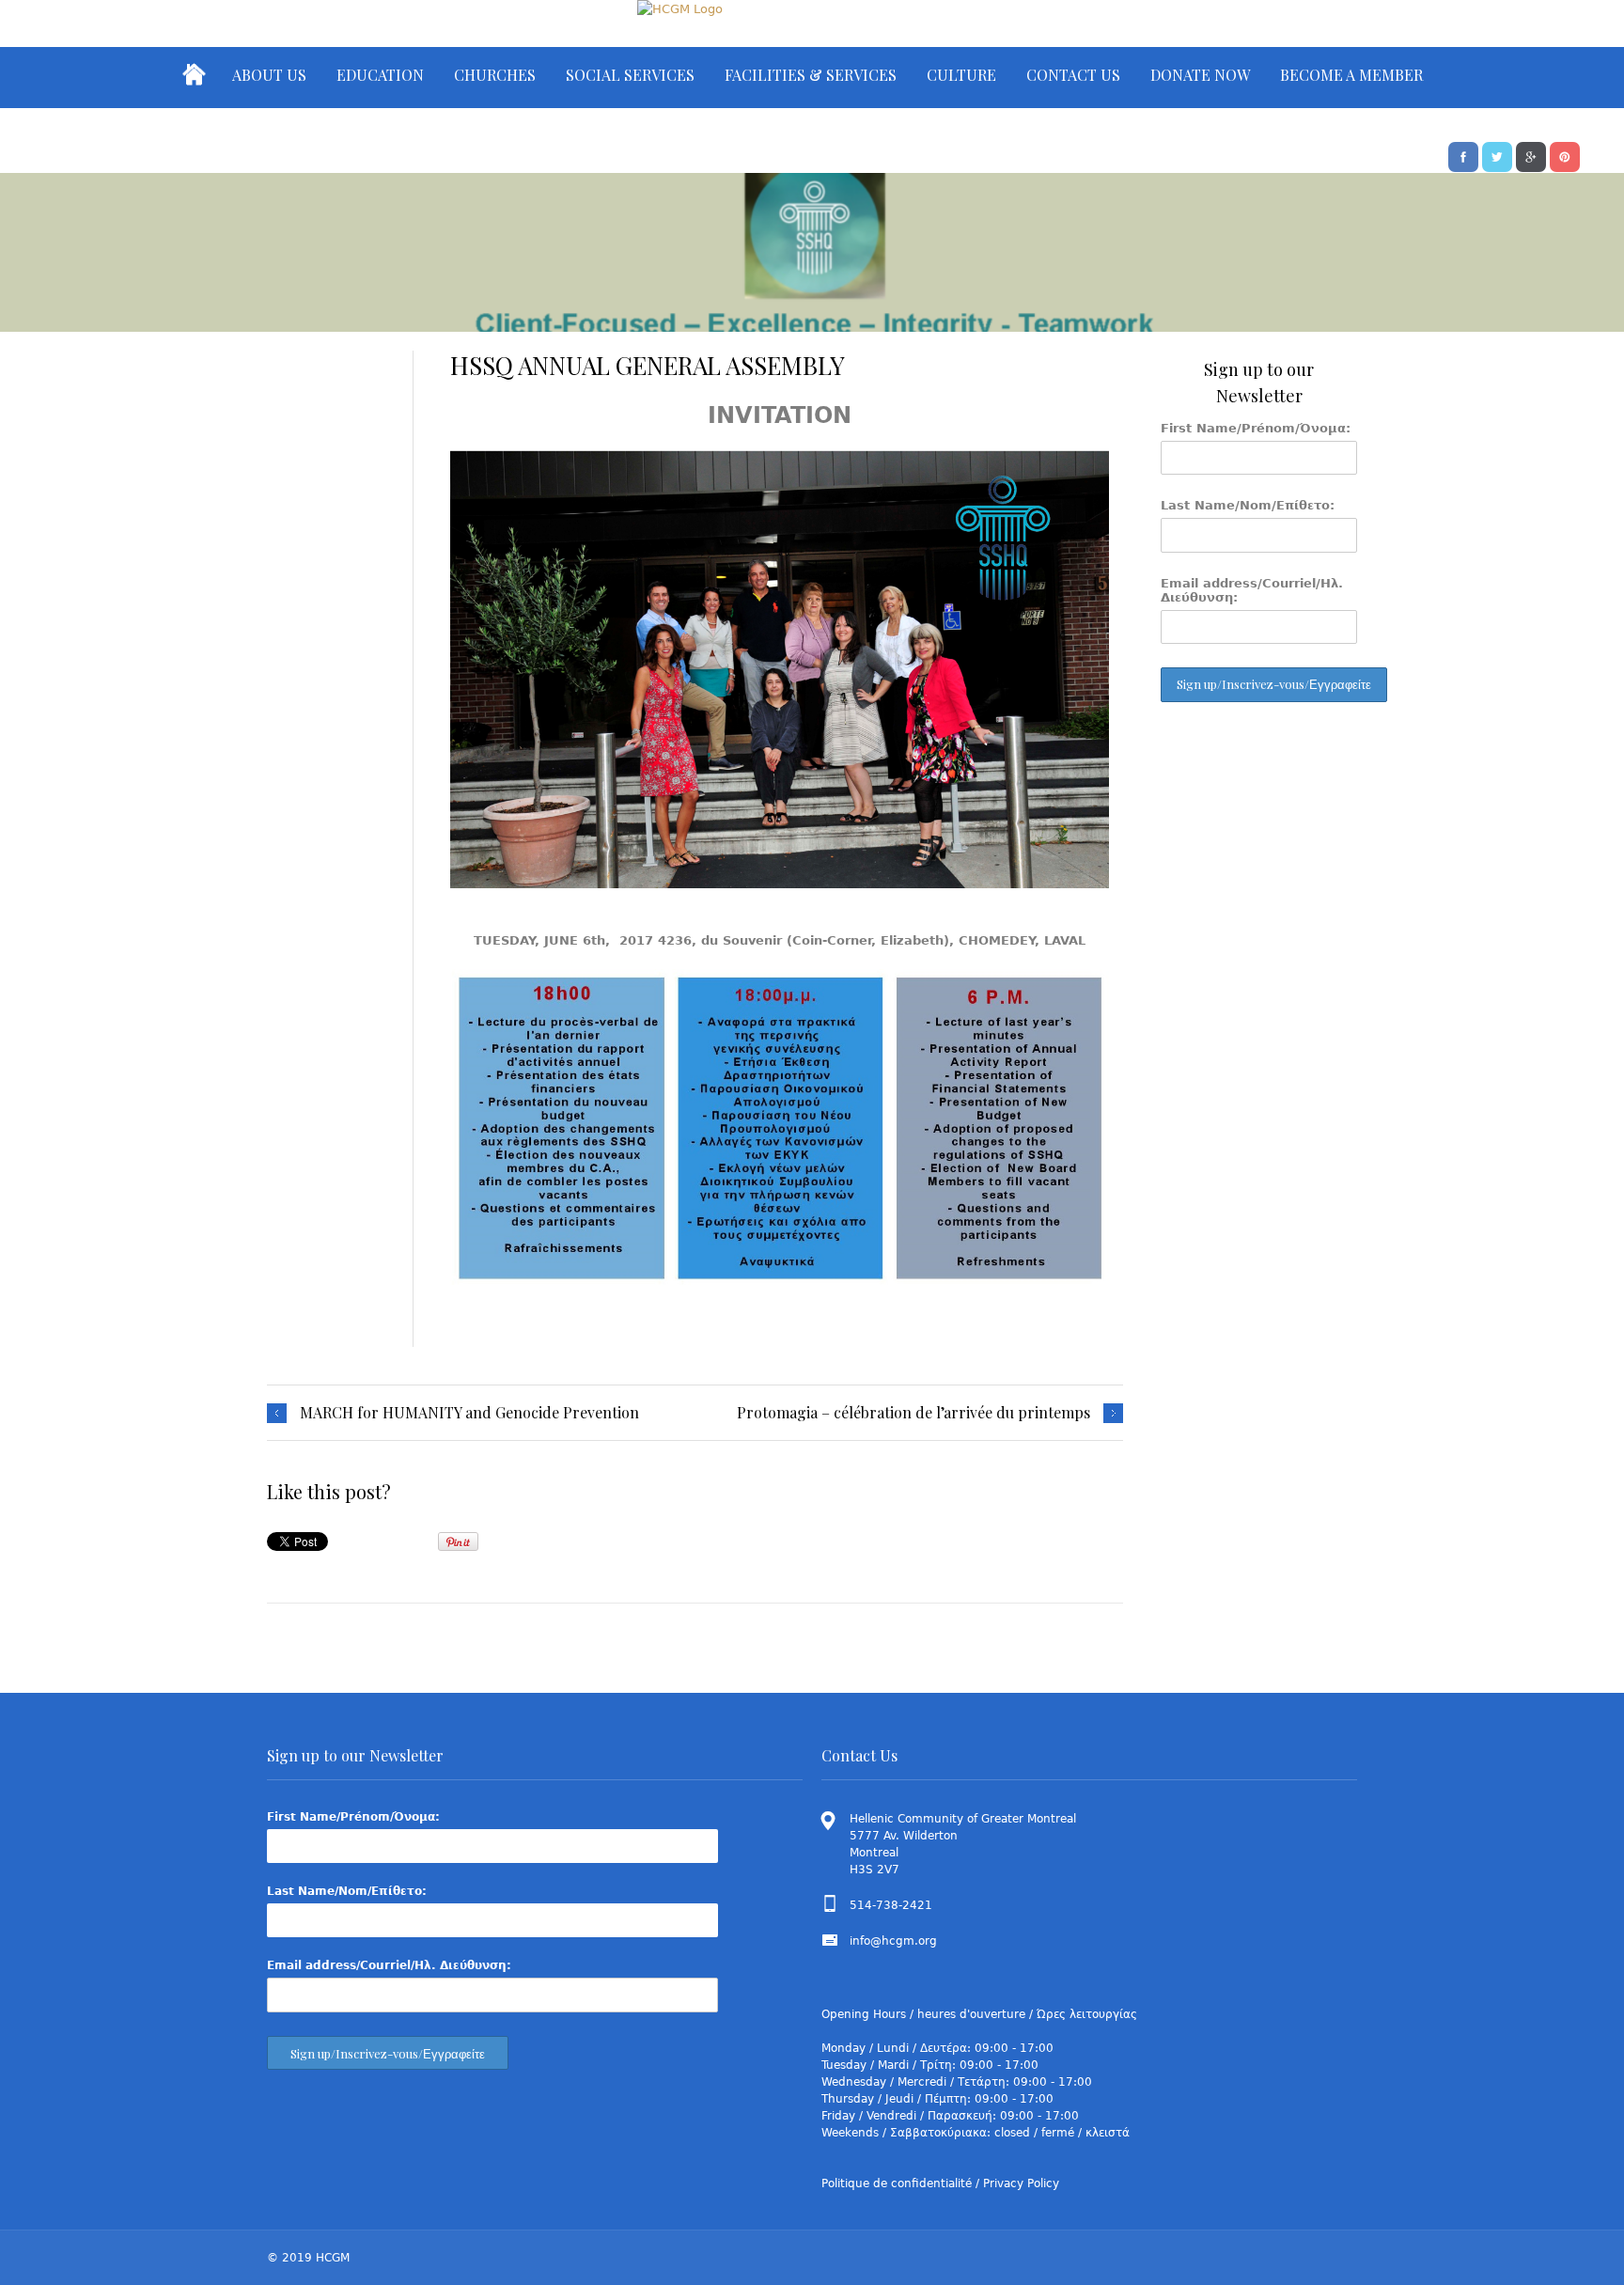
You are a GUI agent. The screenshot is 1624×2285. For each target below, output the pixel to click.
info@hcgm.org (893, 1941)
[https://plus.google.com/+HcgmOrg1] (1531, 155)
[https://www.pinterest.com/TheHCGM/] (1565, 155)
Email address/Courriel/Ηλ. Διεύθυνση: (1252, 590)
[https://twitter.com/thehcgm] (1497, 155)
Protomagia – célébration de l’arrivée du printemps (913, 1413)
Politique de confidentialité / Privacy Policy (940, 2183)
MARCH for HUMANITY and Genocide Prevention (469, 1413)
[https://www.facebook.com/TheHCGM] (1463, 155)
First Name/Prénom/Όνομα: (1256, 428)
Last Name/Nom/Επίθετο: (1248, 505)
